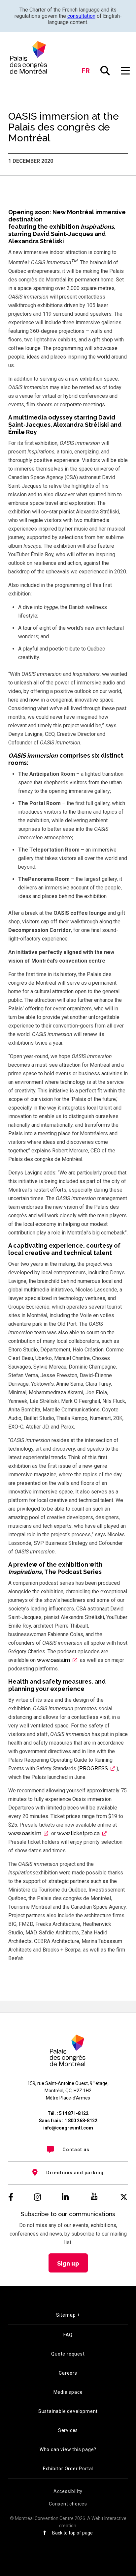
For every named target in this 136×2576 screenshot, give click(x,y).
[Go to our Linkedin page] (65, 2197)
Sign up (68, 2263)
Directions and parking (75, 2173)
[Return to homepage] (29, 57)
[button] (105, 71)
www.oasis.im (53, 1660)
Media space (68, 2392)
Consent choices (68, 2504)
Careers (68, 2373)
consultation (81, 16)
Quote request (68, 2354)
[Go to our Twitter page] (124, 2197)
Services (68, 2430)
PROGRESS (94, 1768)
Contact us (76, 2150)
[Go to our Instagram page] (37, 2197)
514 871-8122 (74, 2113)
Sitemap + (68, 2315)
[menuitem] (68, 2150)
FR (86, 71)
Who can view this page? (68, 2449)
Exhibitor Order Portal (68, 2469)
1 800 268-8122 (81, 2121)
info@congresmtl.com (68, 2128)
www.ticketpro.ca (78, 1833)
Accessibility (68, 2491)
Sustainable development (68, 2411)
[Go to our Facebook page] (11, 2197)
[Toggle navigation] (126, 71)
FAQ (68, 2335)
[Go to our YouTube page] (94, 2197)
